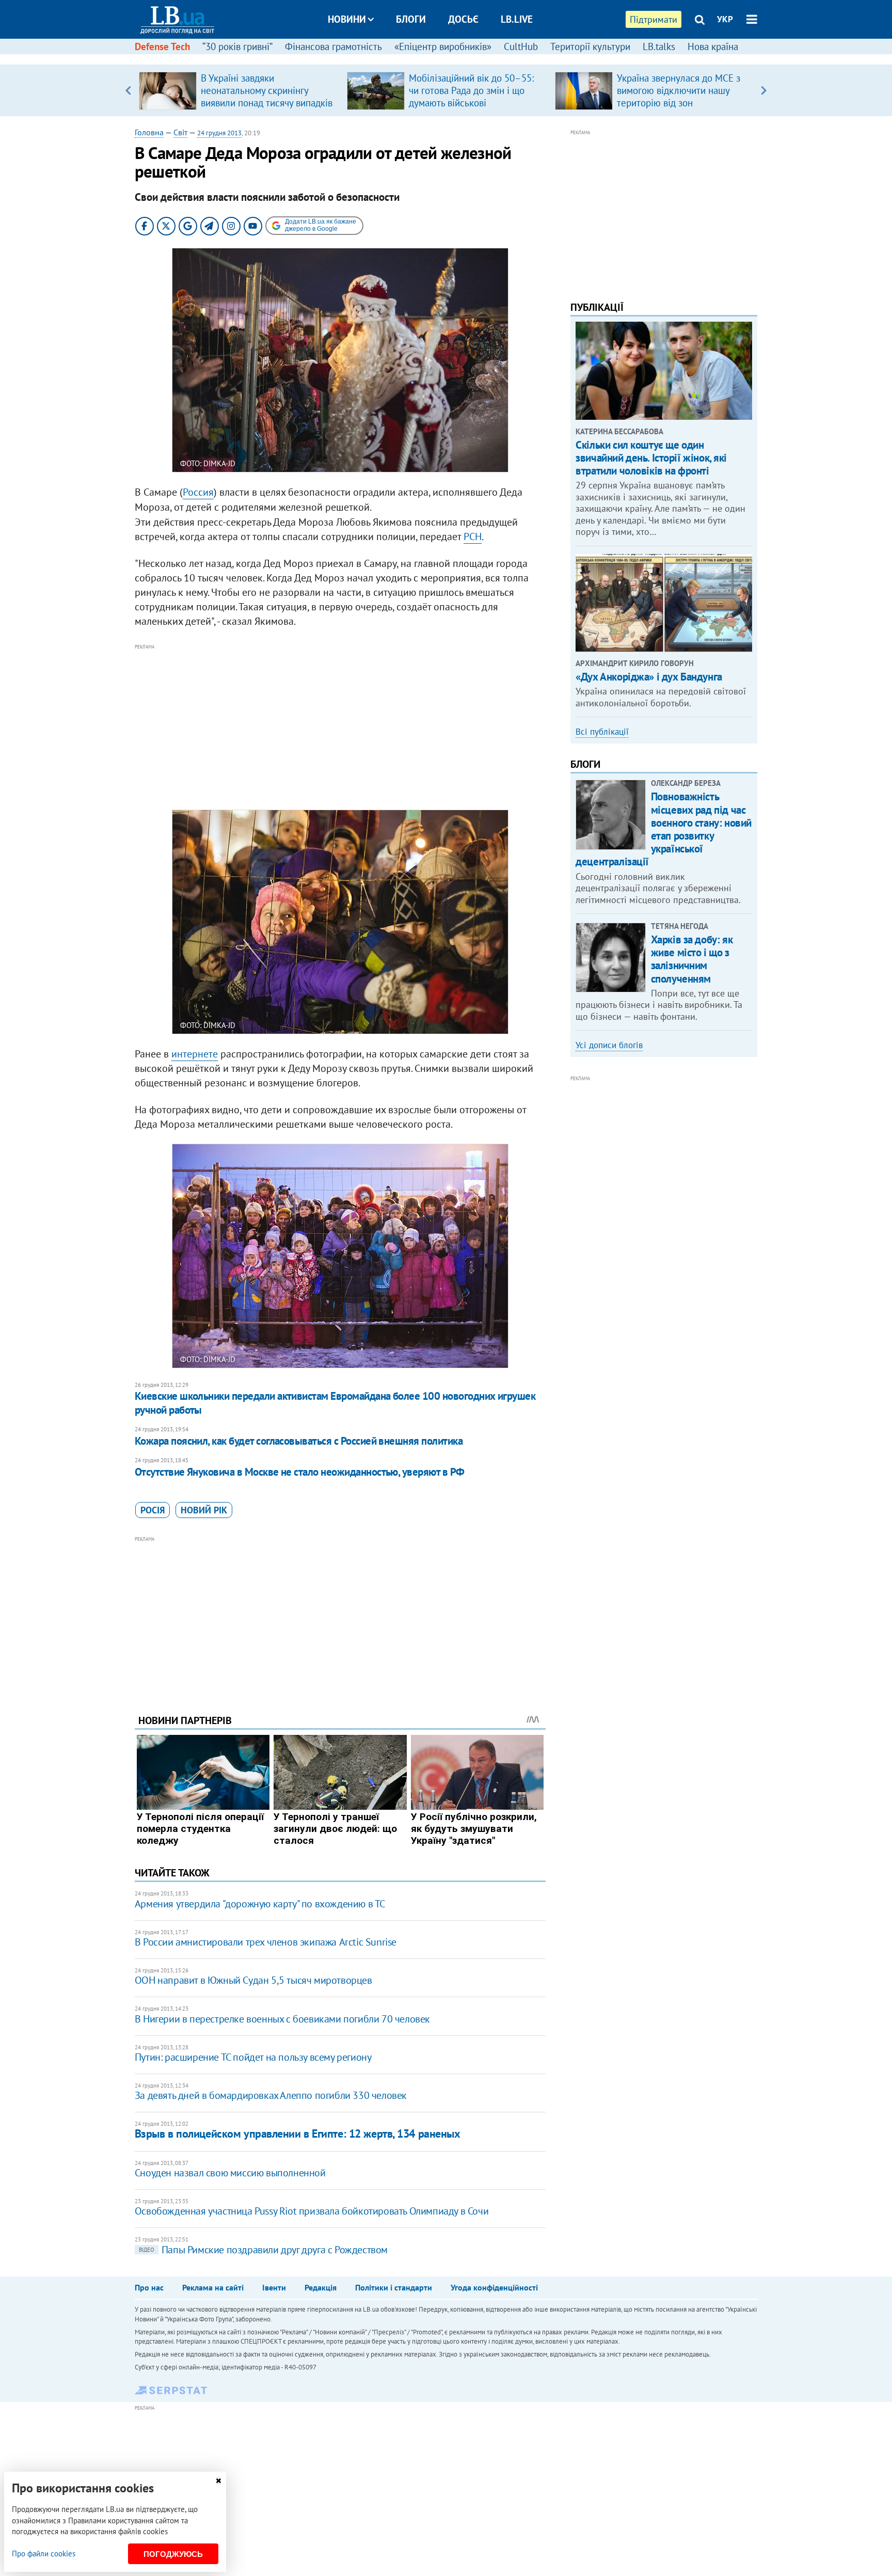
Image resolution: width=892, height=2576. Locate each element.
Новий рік (204, 1510)
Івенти (274, 2287)
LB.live (517, 19)
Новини (347, 19)
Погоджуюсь (173, 2554)
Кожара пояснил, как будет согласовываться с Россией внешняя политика (299, 1441)
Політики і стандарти (394, 2287)
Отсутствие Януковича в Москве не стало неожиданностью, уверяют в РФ (300, 1472)
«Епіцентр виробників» (443, 46)
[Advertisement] (340, 725)
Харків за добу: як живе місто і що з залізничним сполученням (692, 959)
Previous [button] (128, 90)
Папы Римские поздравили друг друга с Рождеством (263, 2250)
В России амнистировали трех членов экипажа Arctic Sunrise (266, 1942)
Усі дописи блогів (609, 1045)
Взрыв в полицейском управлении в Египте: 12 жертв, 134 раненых (298, 2134)
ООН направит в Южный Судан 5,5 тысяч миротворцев (253, 1980)
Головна (149, 132)
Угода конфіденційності (494, 2287)
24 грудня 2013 (219, 133)
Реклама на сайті (213, 2287)
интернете (195, 1054)
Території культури (590, 46)
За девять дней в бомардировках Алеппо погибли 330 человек (271, 2095)
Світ (180, 132)
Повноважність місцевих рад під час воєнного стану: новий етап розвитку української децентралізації (664, 829)
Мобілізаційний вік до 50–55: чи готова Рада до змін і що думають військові (471, 90)
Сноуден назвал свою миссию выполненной (230, 2173)
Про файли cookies (44, 2554)
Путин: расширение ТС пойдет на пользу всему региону (253, 2057)
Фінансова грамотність (333, 46)
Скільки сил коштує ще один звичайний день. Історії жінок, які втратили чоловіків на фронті (651, 458)
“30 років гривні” (237, 46)
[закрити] (218, 2481)
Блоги (411, 19)
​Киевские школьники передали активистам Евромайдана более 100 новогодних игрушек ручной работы (335, 1403)
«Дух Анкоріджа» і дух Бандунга (649, 677)
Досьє (463, 19)
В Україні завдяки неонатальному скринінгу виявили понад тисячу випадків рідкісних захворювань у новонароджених (267, 103)
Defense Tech (162, 46)
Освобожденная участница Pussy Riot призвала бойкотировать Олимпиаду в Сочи (312, 2211)
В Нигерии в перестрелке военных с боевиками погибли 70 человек (282, 2019)
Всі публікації (602, 732)
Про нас (149, 2287)
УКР (725, 19)
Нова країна (713, 46)
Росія (153, 1510)
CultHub (521, 46)
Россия (198, 492)
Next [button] (764, 90)
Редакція (321, 2287)
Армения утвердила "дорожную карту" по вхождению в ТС (260, 1904)
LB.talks (659, 46)
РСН (473, 536)
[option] (239, 90)
